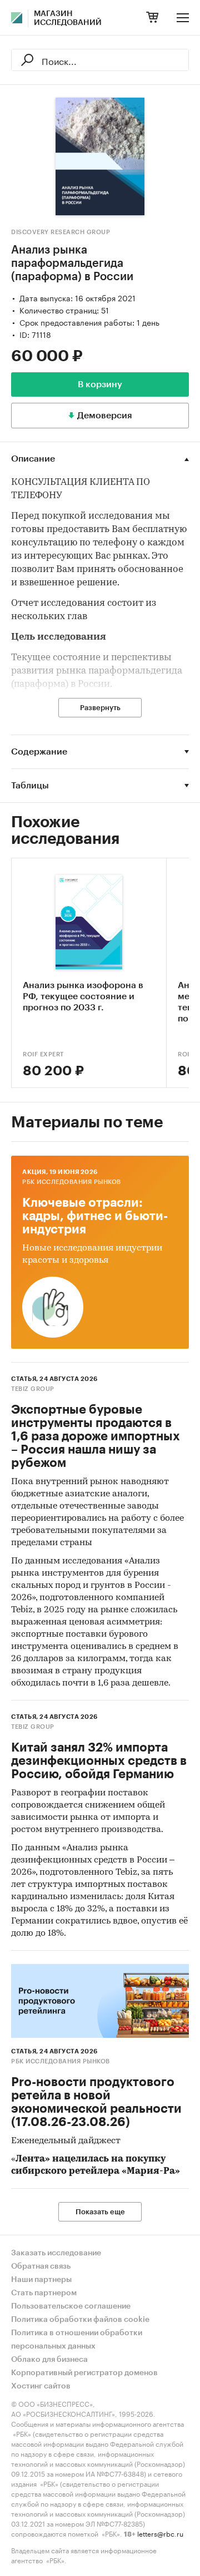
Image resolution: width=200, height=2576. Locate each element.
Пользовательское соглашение (71, 2306)
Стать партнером (44, 2293)
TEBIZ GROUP (33, 1389)
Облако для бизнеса (49, 2360)
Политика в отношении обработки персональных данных (77, 2340)
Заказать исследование (56, 2253)
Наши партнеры (41, 2280)
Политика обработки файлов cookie (80, 2320)
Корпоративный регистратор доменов (84, 2373)
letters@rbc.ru (160, 2533)
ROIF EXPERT (43, 1054)
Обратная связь (41, 2266)
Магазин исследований (68, 18)
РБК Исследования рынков (72, 1182)
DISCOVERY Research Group (61, 232)
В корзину (100, 384)
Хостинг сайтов (41, 2386)
